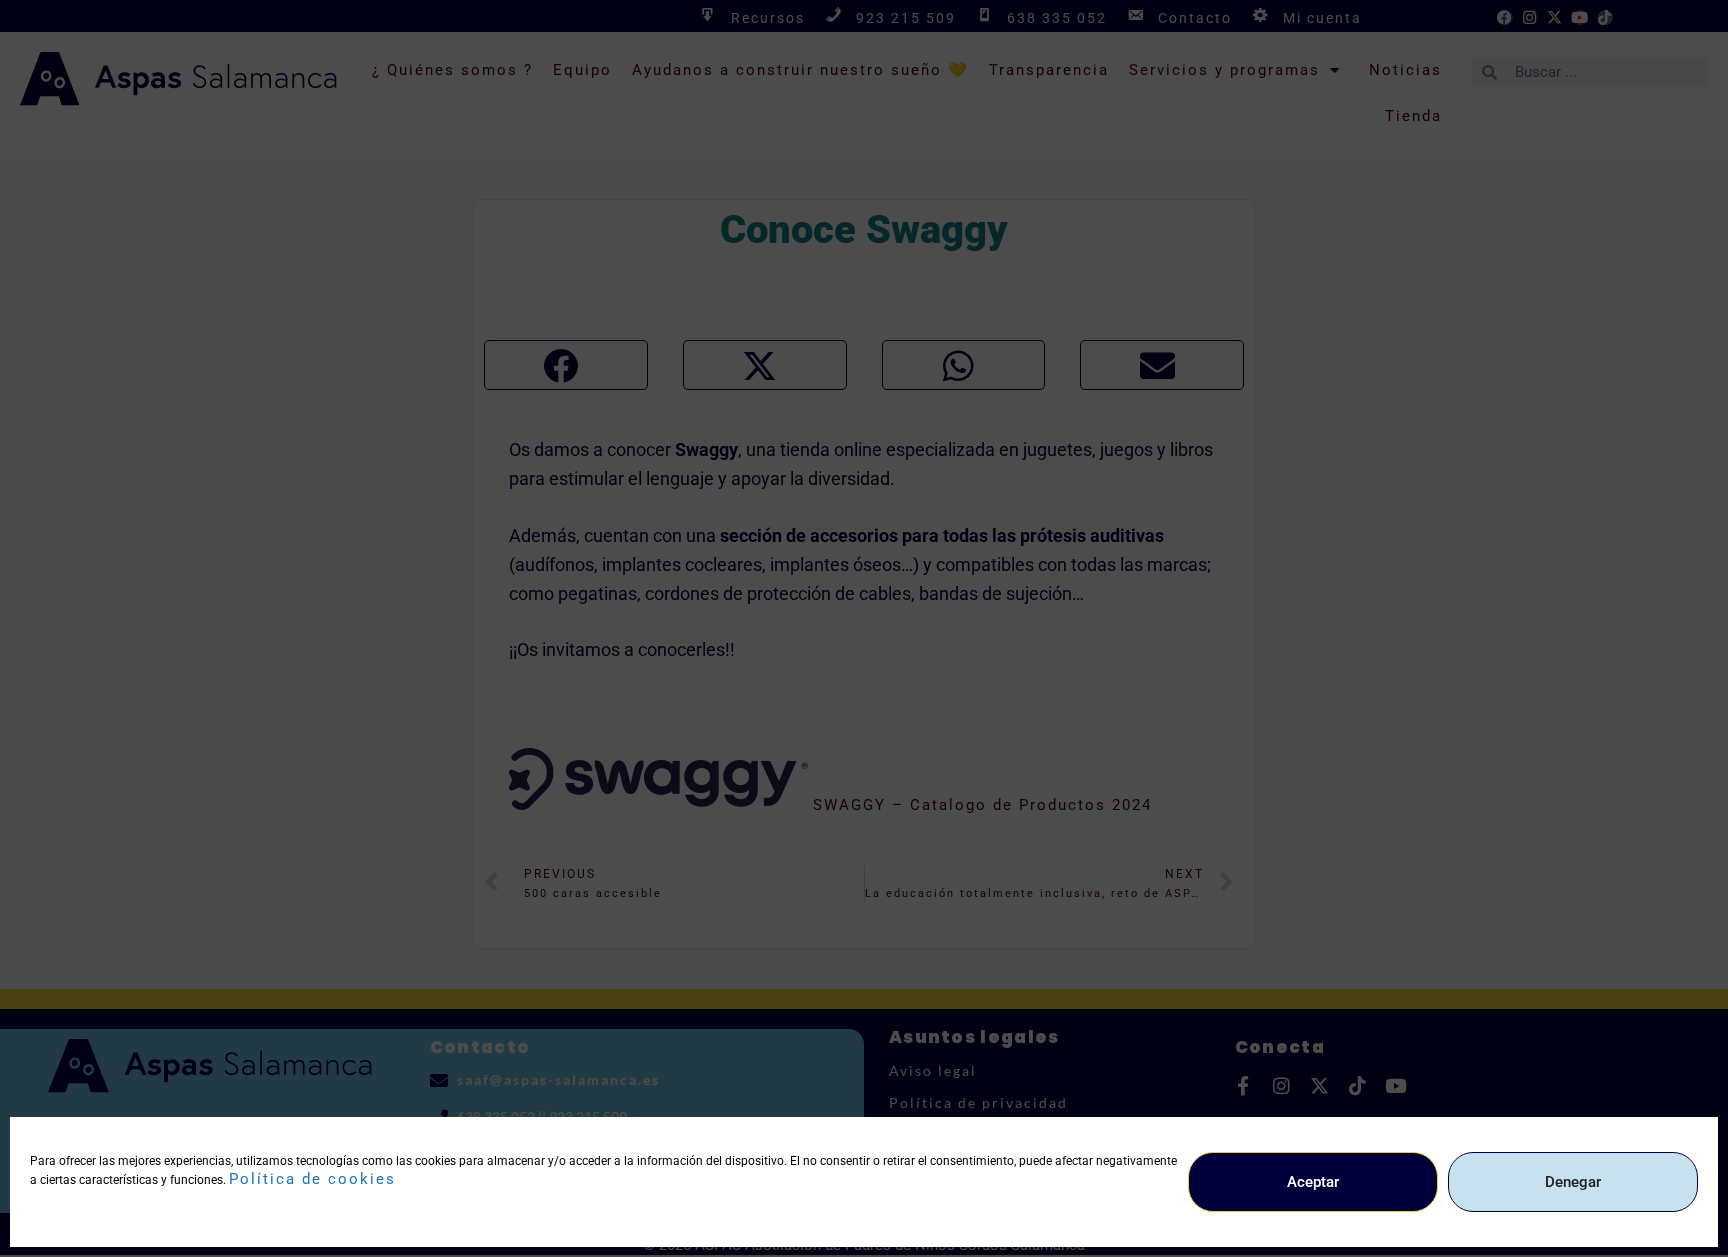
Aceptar (1313, 1182)
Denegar (1573, 1182)
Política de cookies (312, 1179)
